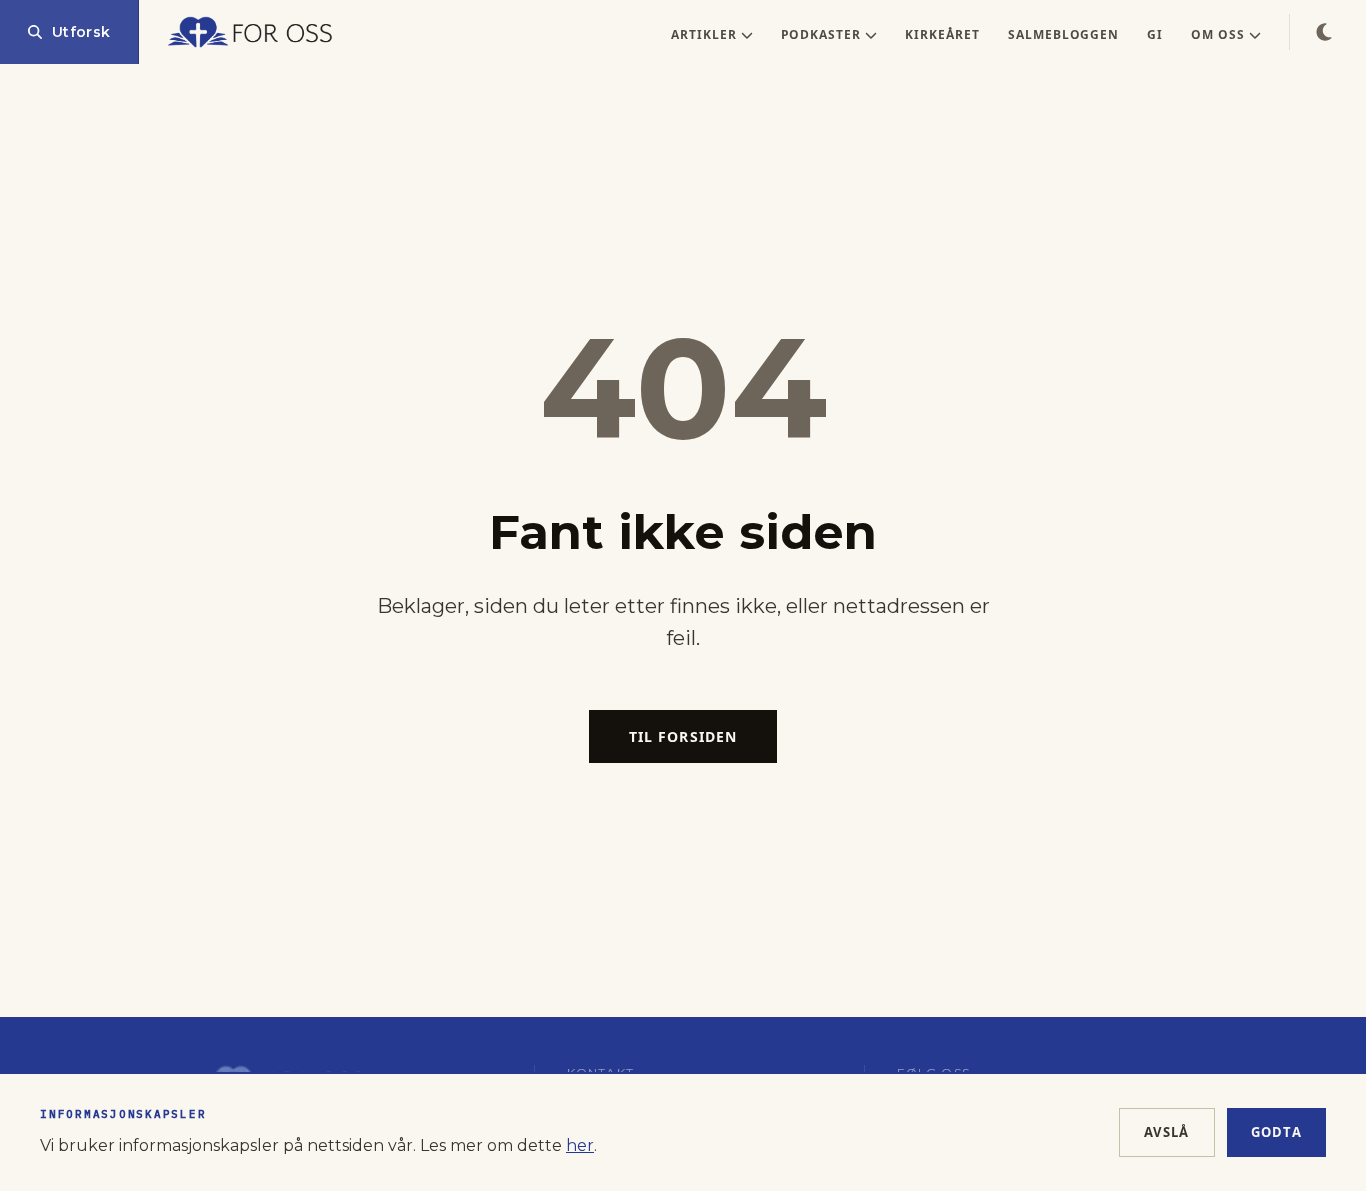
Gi (1155, 34)
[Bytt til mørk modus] (1324, 32)
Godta (1277, 1132)
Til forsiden (683, 736)
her (580, 1145)
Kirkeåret (942, 34)
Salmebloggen (1064, 34)
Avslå (1167, 1132)
